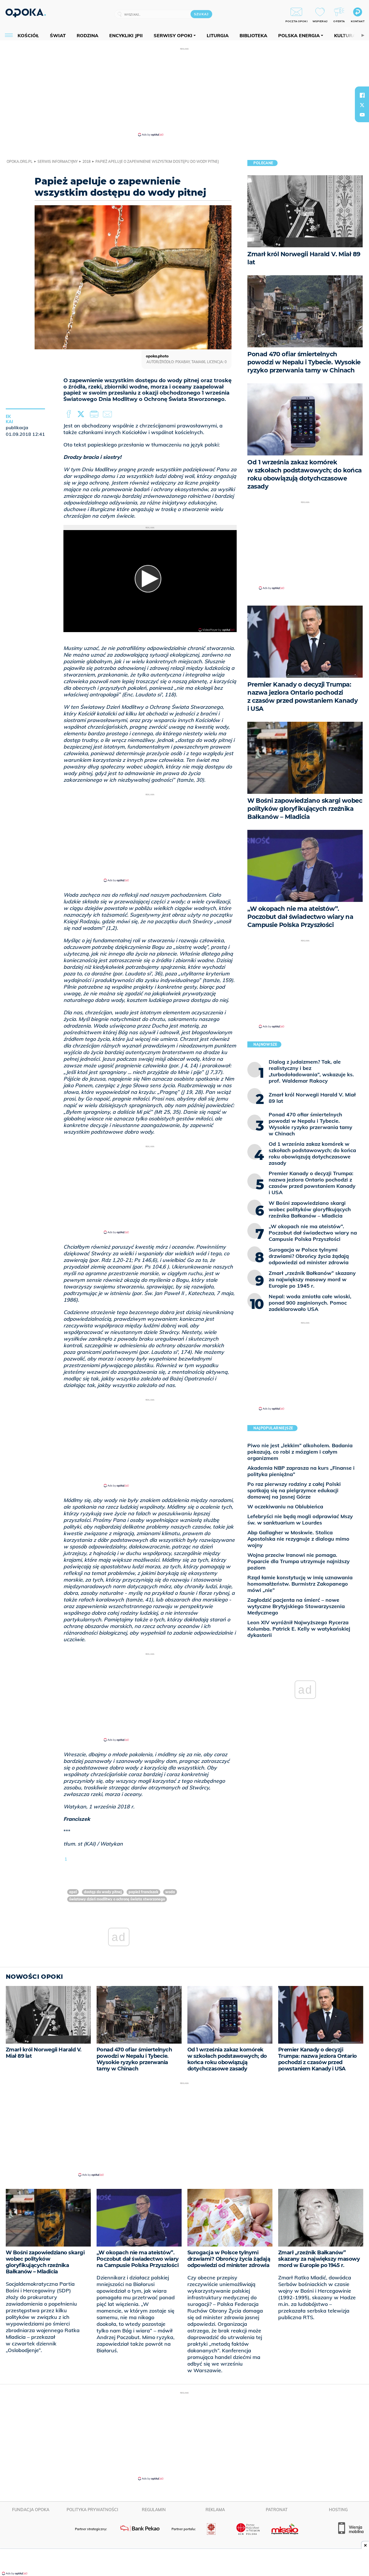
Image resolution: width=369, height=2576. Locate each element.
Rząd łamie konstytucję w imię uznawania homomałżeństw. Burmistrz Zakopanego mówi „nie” (300, 1584)
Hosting (338, 2510)
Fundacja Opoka (31, 2510)
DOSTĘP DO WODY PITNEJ (103, 1892)
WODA (170, 1892)
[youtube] (362, 115)
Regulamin (154, 2510)
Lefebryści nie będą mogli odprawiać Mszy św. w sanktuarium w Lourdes (300, 1519)
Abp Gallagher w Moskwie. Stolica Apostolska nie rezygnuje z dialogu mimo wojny (298, 1539)
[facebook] (362, 95)
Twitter (82, 414)
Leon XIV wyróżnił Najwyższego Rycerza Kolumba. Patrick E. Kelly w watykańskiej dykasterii (299, 1629)
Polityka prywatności (92, 2510)
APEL (73, 1892)
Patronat (277, 2510)
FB (69, 414)
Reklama (215, 2510)
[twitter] (362, 105)
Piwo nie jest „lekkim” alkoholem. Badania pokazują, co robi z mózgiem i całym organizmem (300, 1452)
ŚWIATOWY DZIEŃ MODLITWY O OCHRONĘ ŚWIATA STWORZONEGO (117, 1899)
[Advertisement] (184, 92)
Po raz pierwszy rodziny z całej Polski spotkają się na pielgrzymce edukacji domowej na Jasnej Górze (294, 1490)
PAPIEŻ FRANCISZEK (143, 1892)
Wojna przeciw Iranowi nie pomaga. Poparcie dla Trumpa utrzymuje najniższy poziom (299, 1561)
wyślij (108, 414)
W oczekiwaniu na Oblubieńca (285, 1506)
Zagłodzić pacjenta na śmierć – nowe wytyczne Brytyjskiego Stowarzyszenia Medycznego (296, 1606)
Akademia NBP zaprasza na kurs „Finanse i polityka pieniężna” (301, 1471)
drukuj (95, 414)
